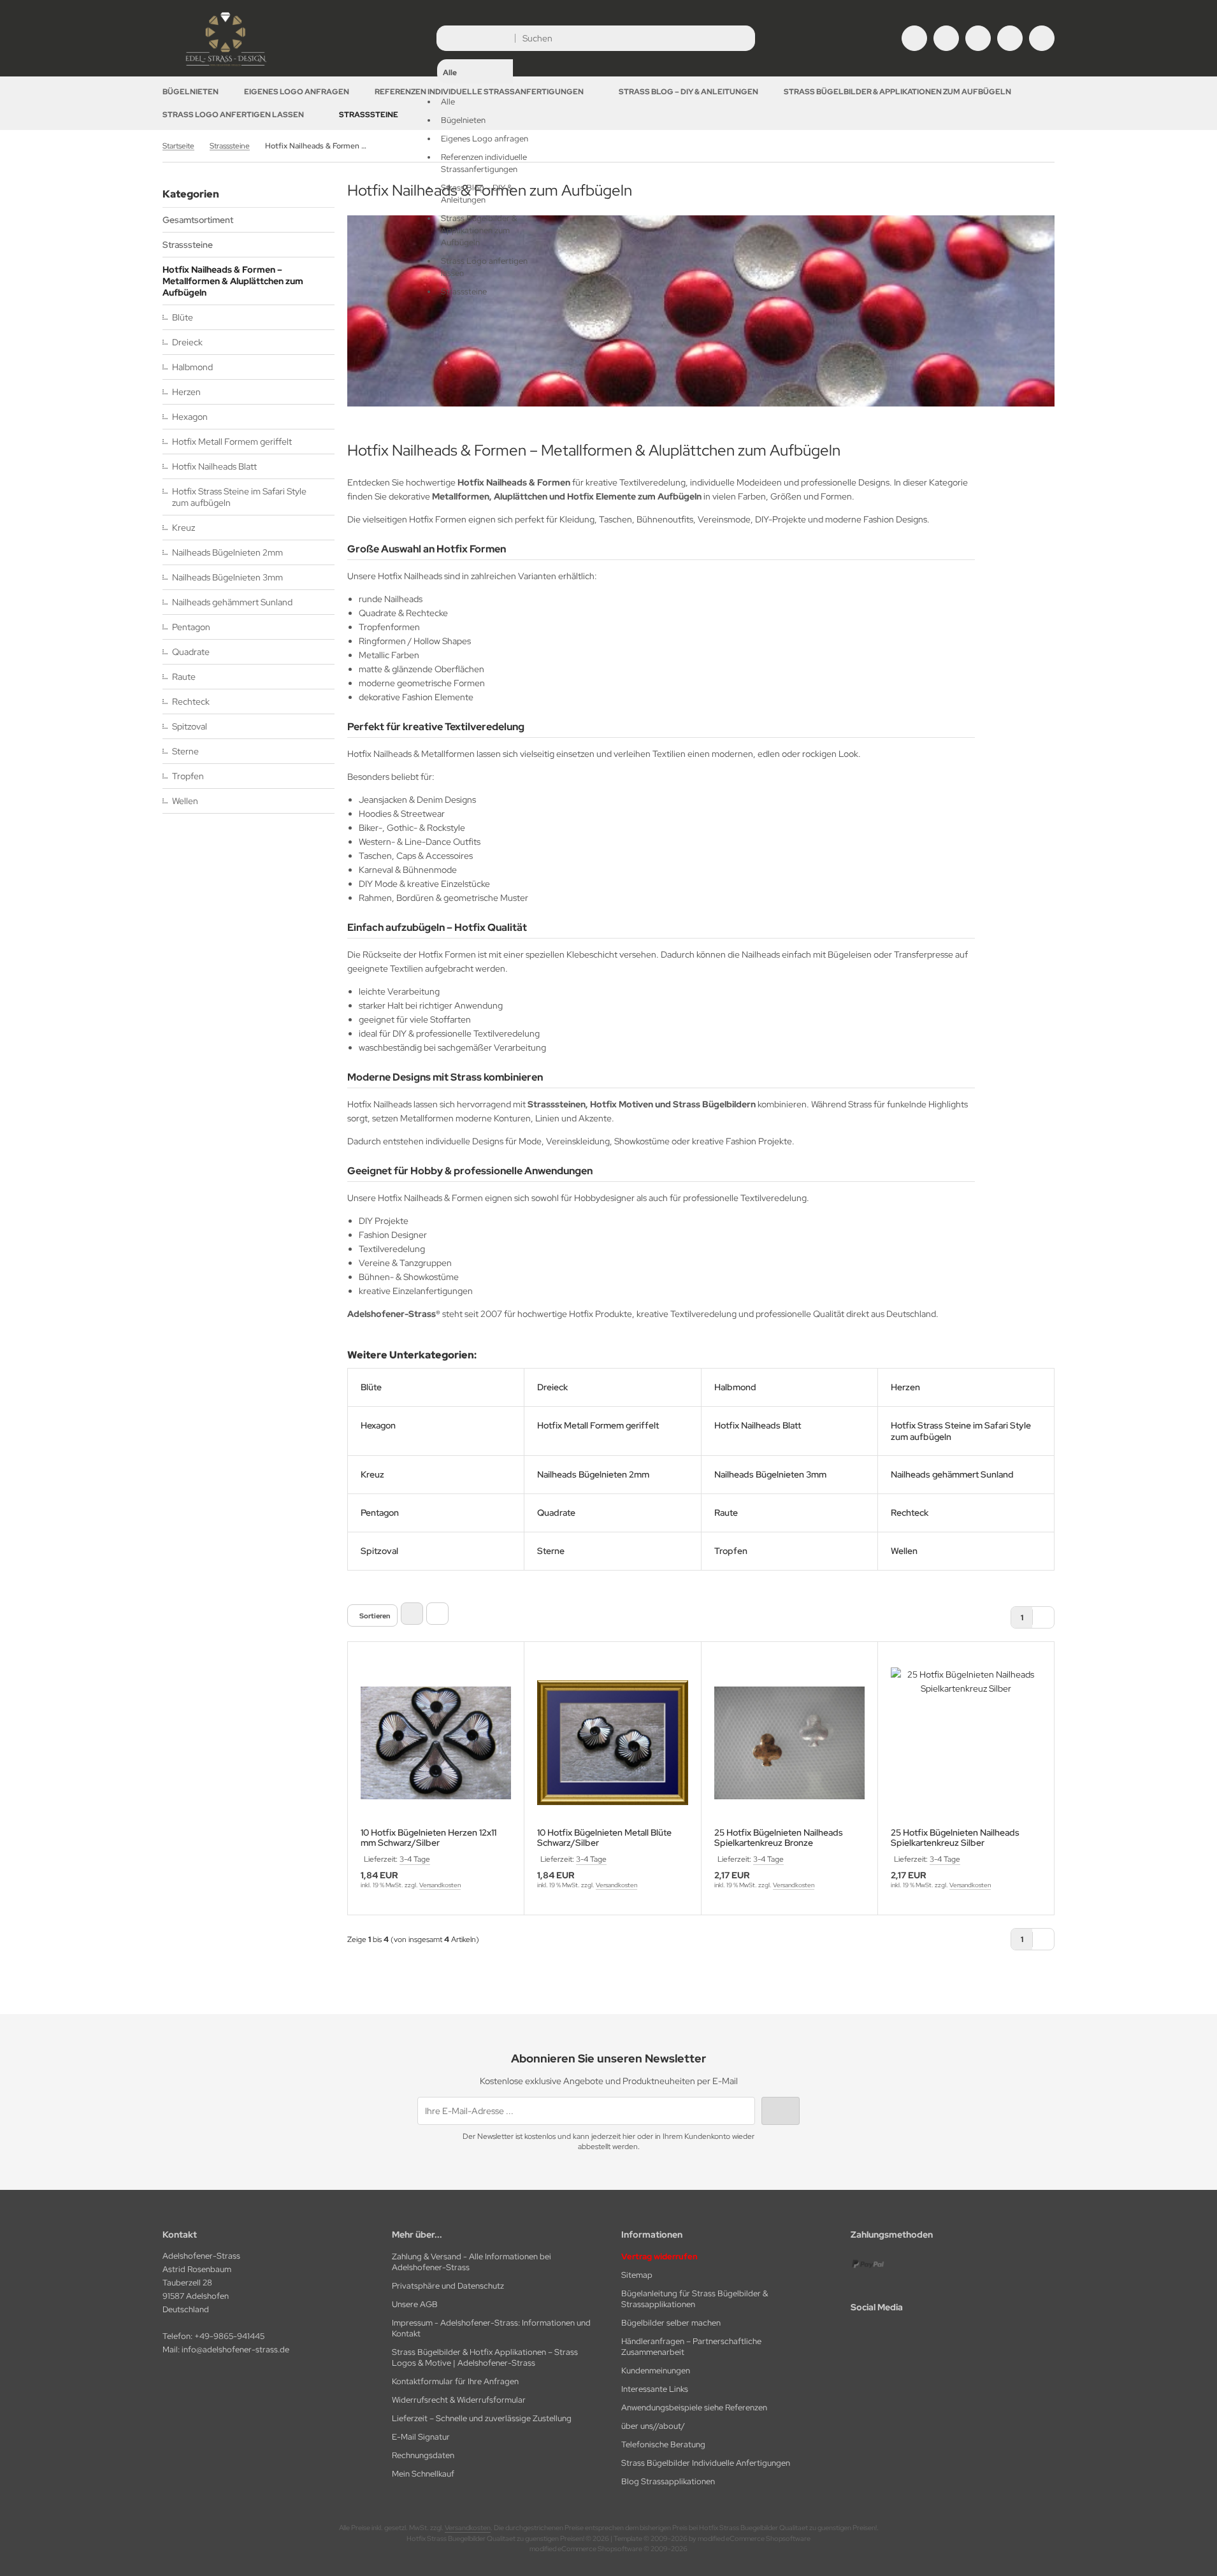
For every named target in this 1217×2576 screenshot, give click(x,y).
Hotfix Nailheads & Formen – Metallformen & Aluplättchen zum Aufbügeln (233, 281)
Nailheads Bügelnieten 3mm (227, 577)
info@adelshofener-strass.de (235, 2349)
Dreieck (187, 342)
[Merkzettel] (978, 38)
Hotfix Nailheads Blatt (214, 466)
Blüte (183, 317)
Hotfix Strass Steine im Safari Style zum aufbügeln (239, 497)
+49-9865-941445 (229, 2336)
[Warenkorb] (1010, 38)
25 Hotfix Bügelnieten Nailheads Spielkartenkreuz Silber (955, 1838)
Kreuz (184, 528)
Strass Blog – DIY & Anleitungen (688, 92)
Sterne (185, 751)
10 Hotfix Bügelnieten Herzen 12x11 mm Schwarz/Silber (428, 1838)
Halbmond (192, 367)
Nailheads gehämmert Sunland (232, 602)
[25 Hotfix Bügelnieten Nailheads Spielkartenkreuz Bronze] (789, 1743)
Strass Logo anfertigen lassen (233, 115)
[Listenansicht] (437, 1614)
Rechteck (191, 702)
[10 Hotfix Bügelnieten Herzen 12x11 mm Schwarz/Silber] (436, 1743)
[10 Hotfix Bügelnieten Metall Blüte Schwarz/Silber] (612, 1743)
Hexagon (190, 417)
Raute (184, 677)
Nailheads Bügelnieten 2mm (227, 552)
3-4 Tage (415, 1859)
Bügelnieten (191, 92)
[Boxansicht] (412, 1614)
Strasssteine (369, 115)
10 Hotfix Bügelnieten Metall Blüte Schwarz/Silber (604, 1838)
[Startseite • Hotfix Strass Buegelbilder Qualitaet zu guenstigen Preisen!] (226, 67)
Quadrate (191, 652)
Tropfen (188, 776)
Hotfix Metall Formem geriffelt (232, 442)
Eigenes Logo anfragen (297, 92)
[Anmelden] (946, 38)
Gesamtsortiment (198, 220)
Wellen (185, 801)
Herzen (186, 392)
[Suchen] (742, 38)
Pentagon (191, 627)
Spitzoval (190, 726)
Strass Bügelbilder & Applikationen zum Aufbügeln (897, 92)
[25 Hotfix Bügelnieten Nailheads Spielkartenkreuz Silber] (966, 1743)
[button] (475, 163)
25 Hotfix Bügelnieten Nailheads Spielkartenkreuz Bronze (779, 1838)
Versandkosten (440, 1885)
